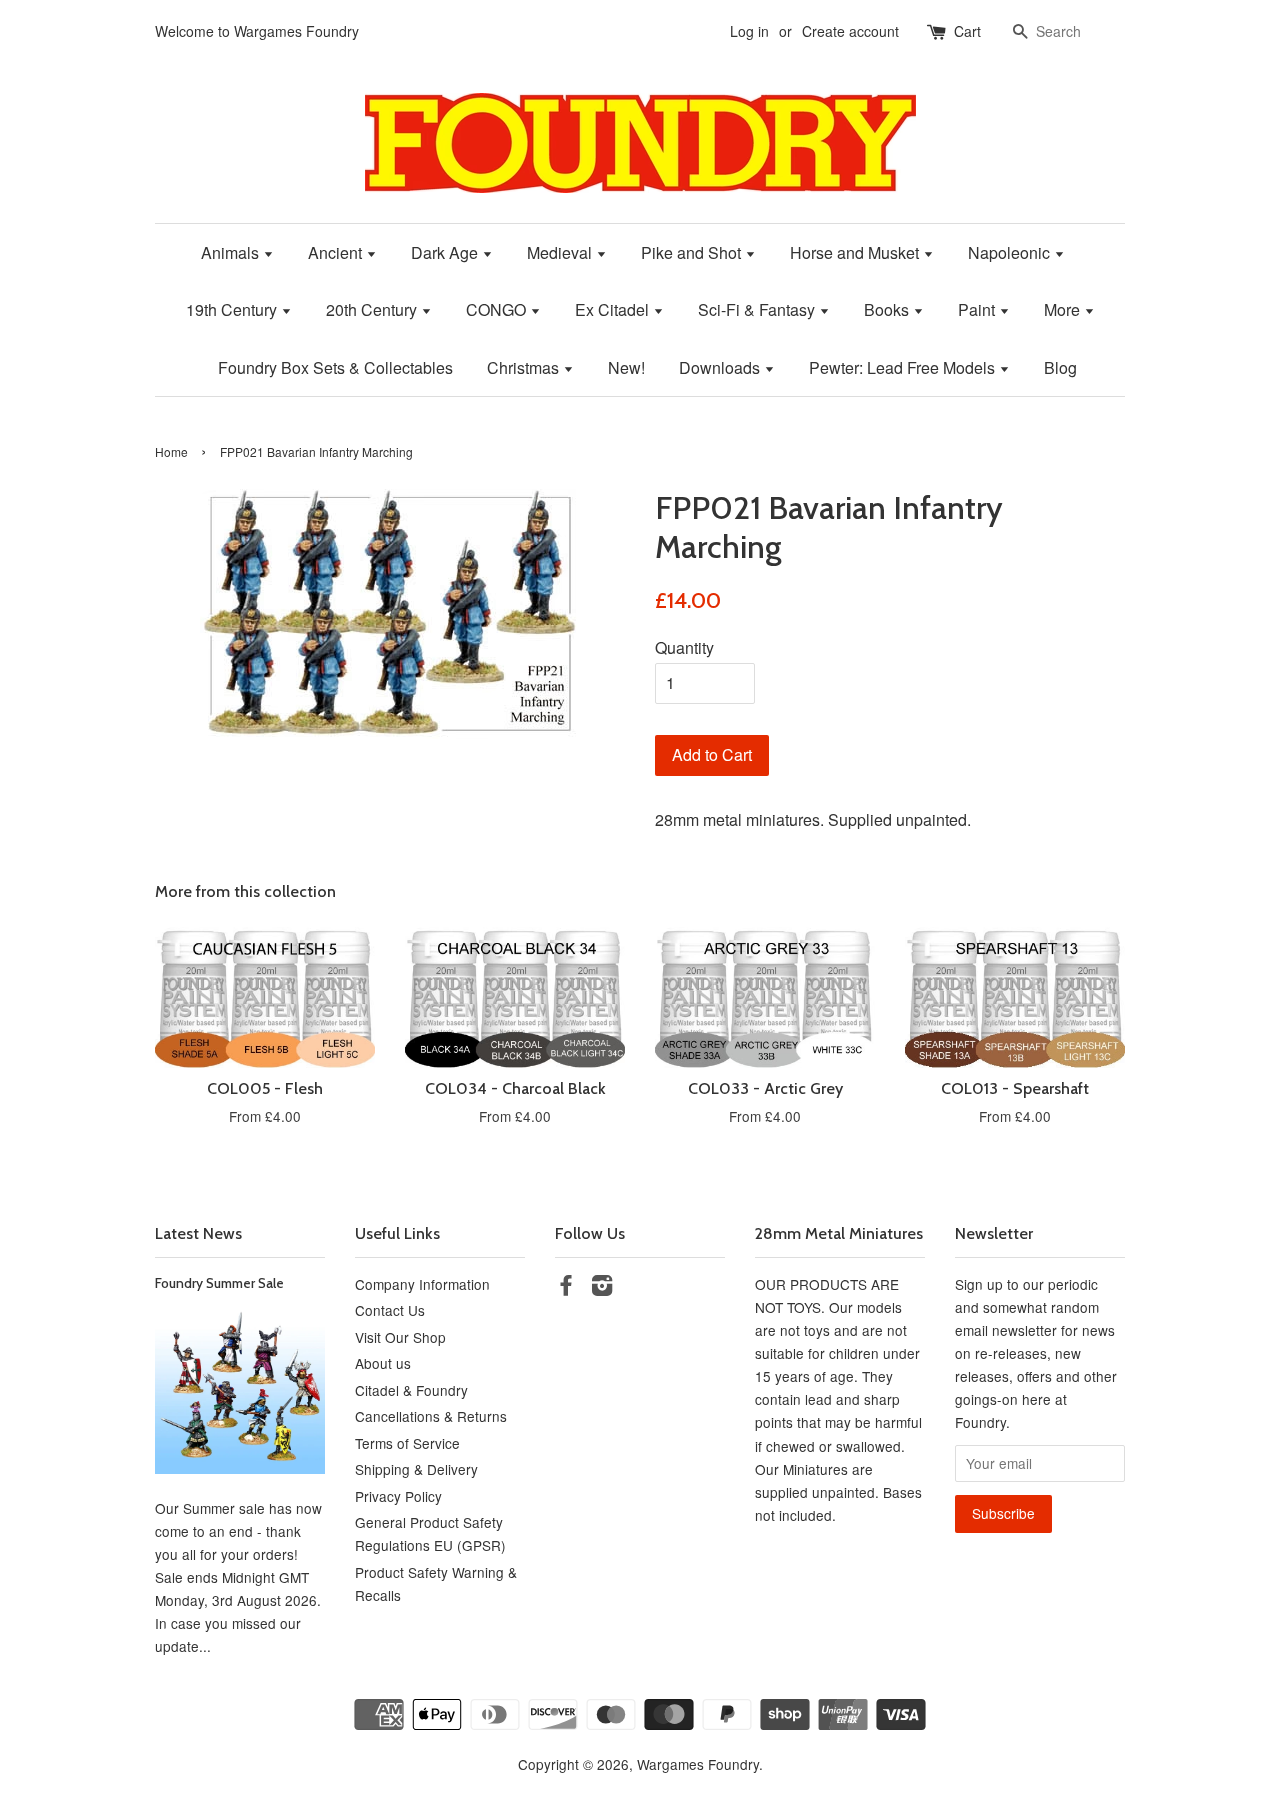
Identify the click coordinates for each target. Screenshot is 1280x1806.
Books (888, 309)
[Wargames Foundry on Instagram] (602, 1288)
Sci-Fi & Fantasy (758, 309)
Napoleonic (1011, 252)
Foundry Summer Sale (219, 1283)
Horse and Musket (856, 252)
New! (626, 367)
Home (171, 451)
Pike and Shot (693, 252)
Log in (749, 31)
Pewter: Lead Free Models (904, 367)
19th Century (233, 309)
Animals (232, 252)
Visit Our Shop (400, 1337)
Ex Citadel (614, 309)
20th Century (373, 309)
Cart (967, 31)
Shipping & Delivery (416, 1469)
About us (383, 1363)
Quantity (684, 647)
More (1064, 309)
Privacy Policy (398, 1496)
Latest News (198, 1233)
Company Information (422, 1284)
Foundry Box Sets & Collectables (335, 367)
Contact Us (390, 1310)
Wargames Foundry (698, 1764)
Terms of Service (407, 1443)
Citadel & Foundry (411, 1390)
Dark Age (446, 252)
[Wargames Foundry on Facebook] (566, 1288)
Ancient (337, 252)
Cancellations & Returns (431, 1416)
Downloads (721, 367)
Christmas (525, 367)
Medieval (561, 252)
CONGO (498, 309)
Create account (850, 31)
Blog (1060, 367)
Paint (978, 309)
